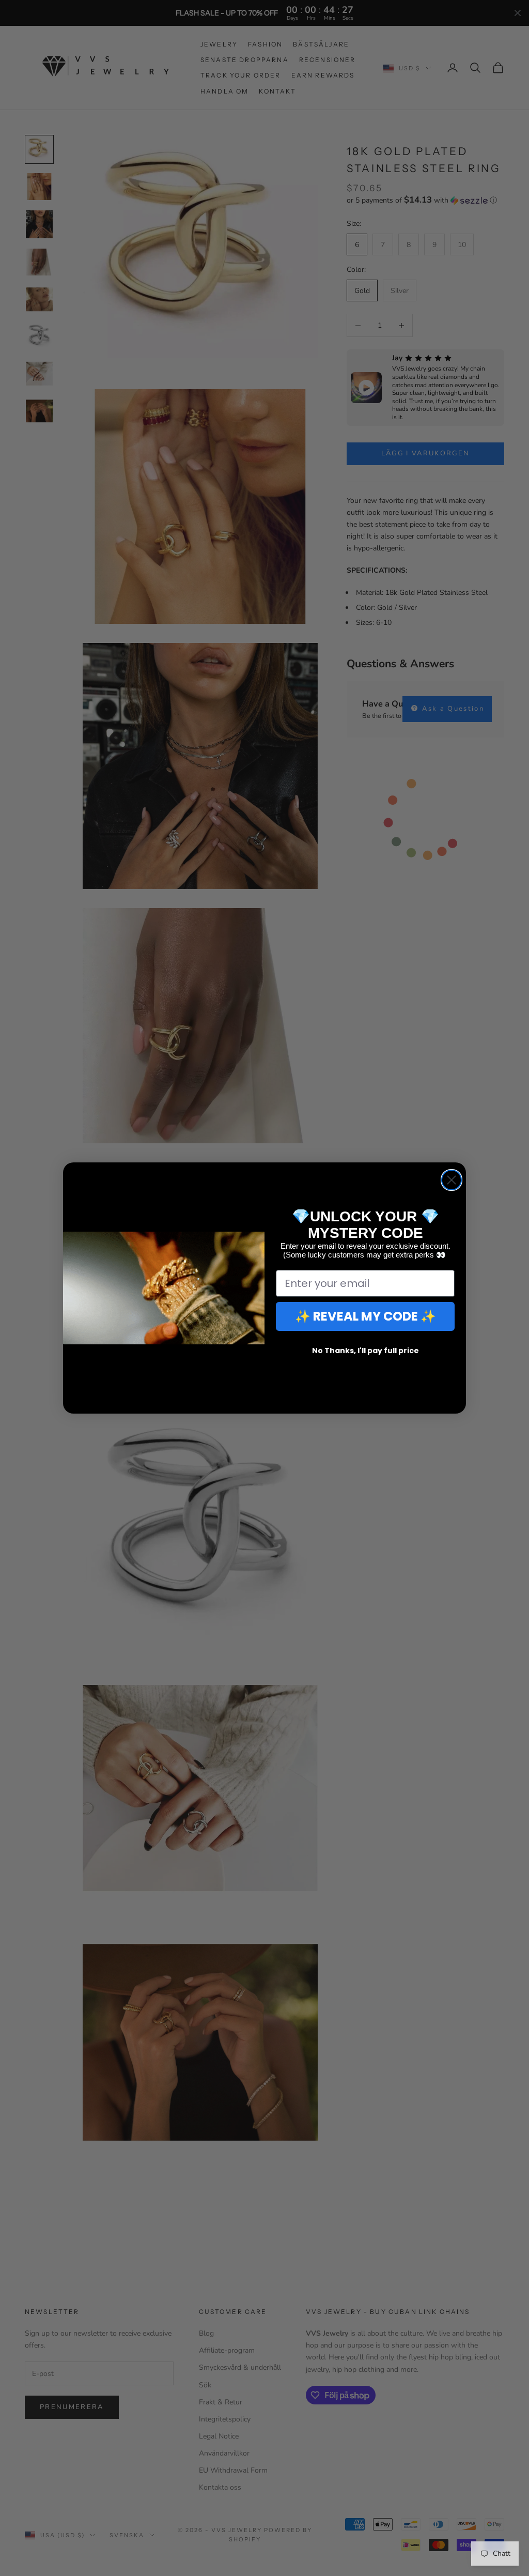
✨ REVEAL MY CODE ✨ (365, 1316)
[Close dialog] (452, 1180)
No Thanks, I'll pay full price (365, 1351)
